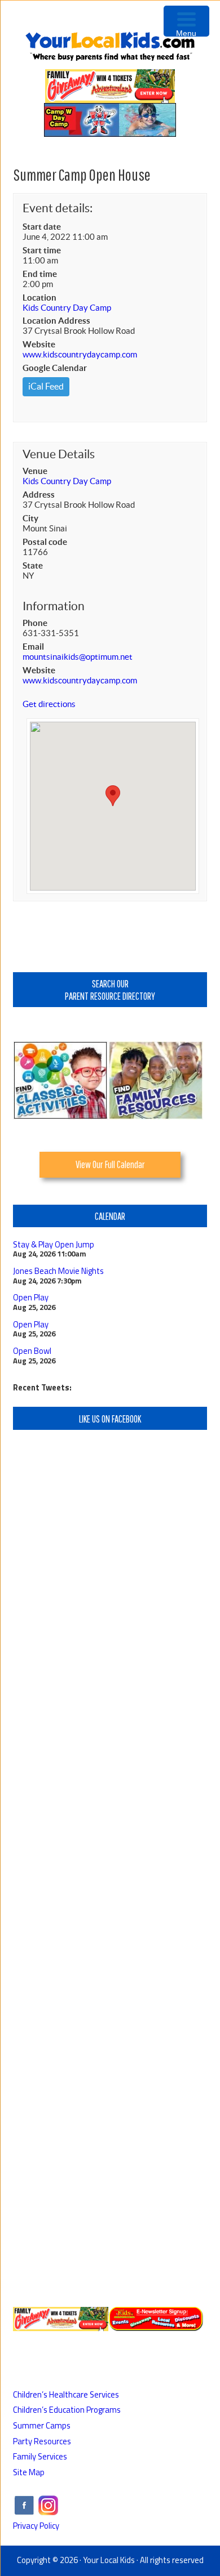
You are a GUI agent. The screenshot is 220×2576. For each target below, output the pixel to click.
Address (39, 495)
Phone (35, 623)
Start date (42, 227)
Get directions (49, 704)
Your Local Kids (109, 2560)
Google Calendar (55, 368)
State (33, 565)
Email (33, 647)
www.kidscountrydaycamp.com (80, 354)
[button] (113, 796)
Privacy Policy (36, 2526)
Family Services (40, 2456)
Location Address (56, 321)
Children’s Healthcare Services (66, 2394)
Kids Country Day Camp (67, 308)
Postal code (45, 542)
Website (39, 344)
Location (39, 298)
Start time (42, 250)
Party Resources (42, 2441)
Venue (35, 471)
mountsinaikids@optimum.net (78, 657)
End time (40, 274)
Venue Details (59, 454)
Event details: (58, 208)
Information (54, 606)
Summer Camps (42, 2425)
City (30, 518)
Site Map (29, 2472)
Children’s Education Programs (67, 2410)
